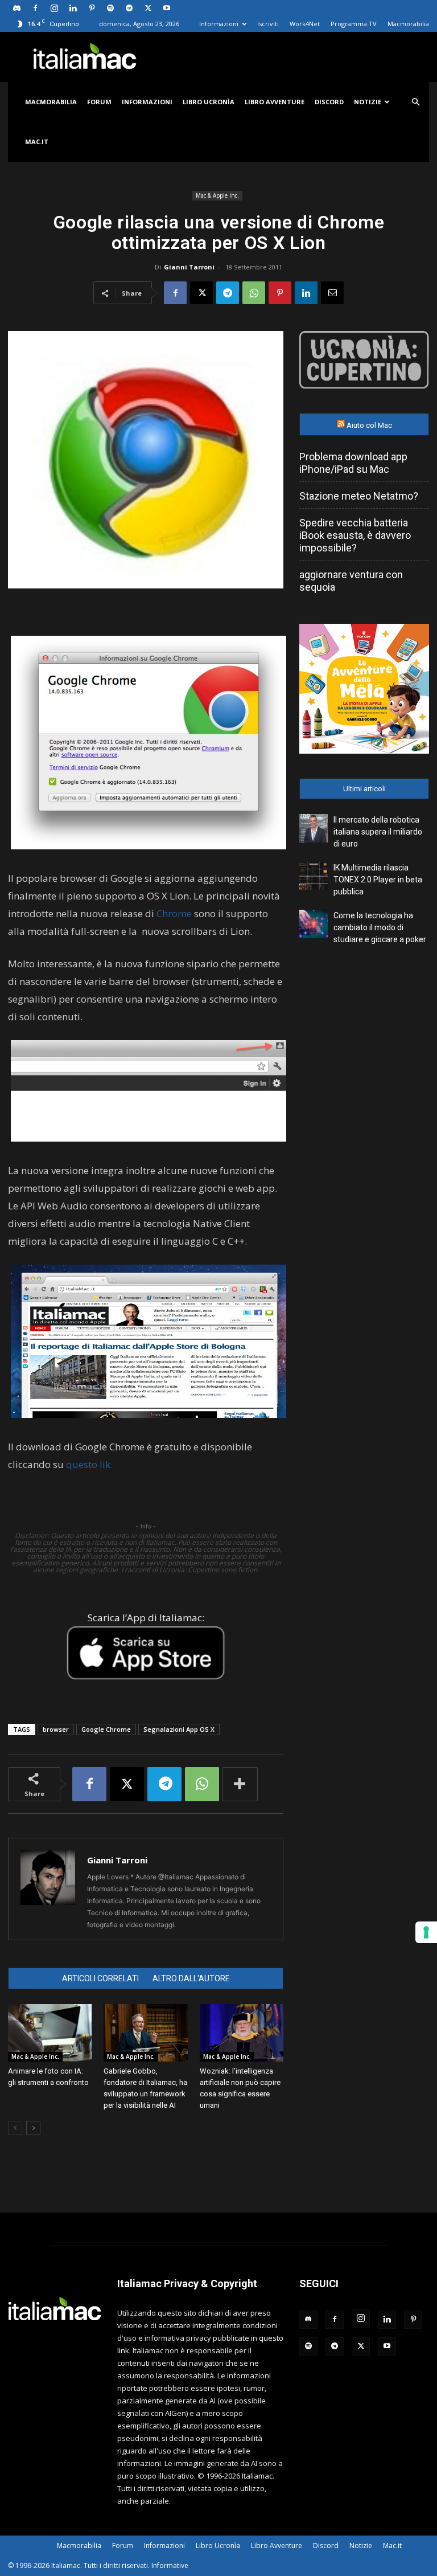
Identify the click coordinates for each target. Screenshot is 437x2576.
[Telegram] (129, 8)
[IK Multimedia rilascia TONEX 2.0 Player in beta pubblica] (314, 876)
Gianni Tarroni (189, 267)
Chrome (174, 913)
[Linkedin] (73, 8)
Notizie (368, 102)
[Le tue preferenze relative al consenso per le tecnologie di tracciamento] (426, 1932)
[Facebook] (35, 8)
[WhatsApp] (254, 293)
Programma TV (354, 24)
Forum (99, 102)
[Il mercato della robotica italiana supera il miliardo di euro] (314, 828)
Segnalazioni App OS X (179, 1729)
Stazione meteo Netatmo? (359, 496)
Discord (329, 102)
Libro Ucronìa (209, 102)
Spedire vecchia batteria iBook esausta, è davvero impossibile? (355, 535)
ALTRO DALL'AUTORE (191, 1978)
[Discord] (17, 8)
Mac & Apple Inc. (217, 195)
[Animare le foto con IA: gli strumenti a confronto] (50, 2033)
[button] (415, 102)
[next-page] (33, 2128)
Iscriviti (268, 24)
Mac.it (37, 142)
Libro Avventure (275, 102)
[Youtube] (167, 8)
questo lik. (89, 1464)
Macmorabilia (408, 24)
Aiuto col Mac (369, 425)
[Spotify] (110, 8)
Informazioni (219, 24)
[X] (148, 8)
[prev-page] (15, 2128)
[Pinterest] (92, 8)
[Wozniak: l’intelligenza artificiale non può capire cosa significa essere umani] (242, 2033)
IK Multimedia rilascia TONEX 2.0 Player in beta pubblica (378, 880)
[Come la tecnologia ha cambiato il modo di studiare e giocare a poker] (314, 924)
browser (56, 1729)
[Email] (332, 293)
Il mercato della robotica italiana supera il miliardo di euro (378, 832)
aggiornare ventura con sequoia (351, 581)
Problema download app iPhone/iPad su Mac (353, 463)
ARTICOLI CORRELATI (100, 1978)
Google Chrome (106, 1729)
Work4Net (305, 24)
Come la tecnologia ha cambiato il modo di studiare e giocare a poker (380, 927)
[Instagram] (54, 8)
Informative (170, 2565)
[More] (240, 1784)
